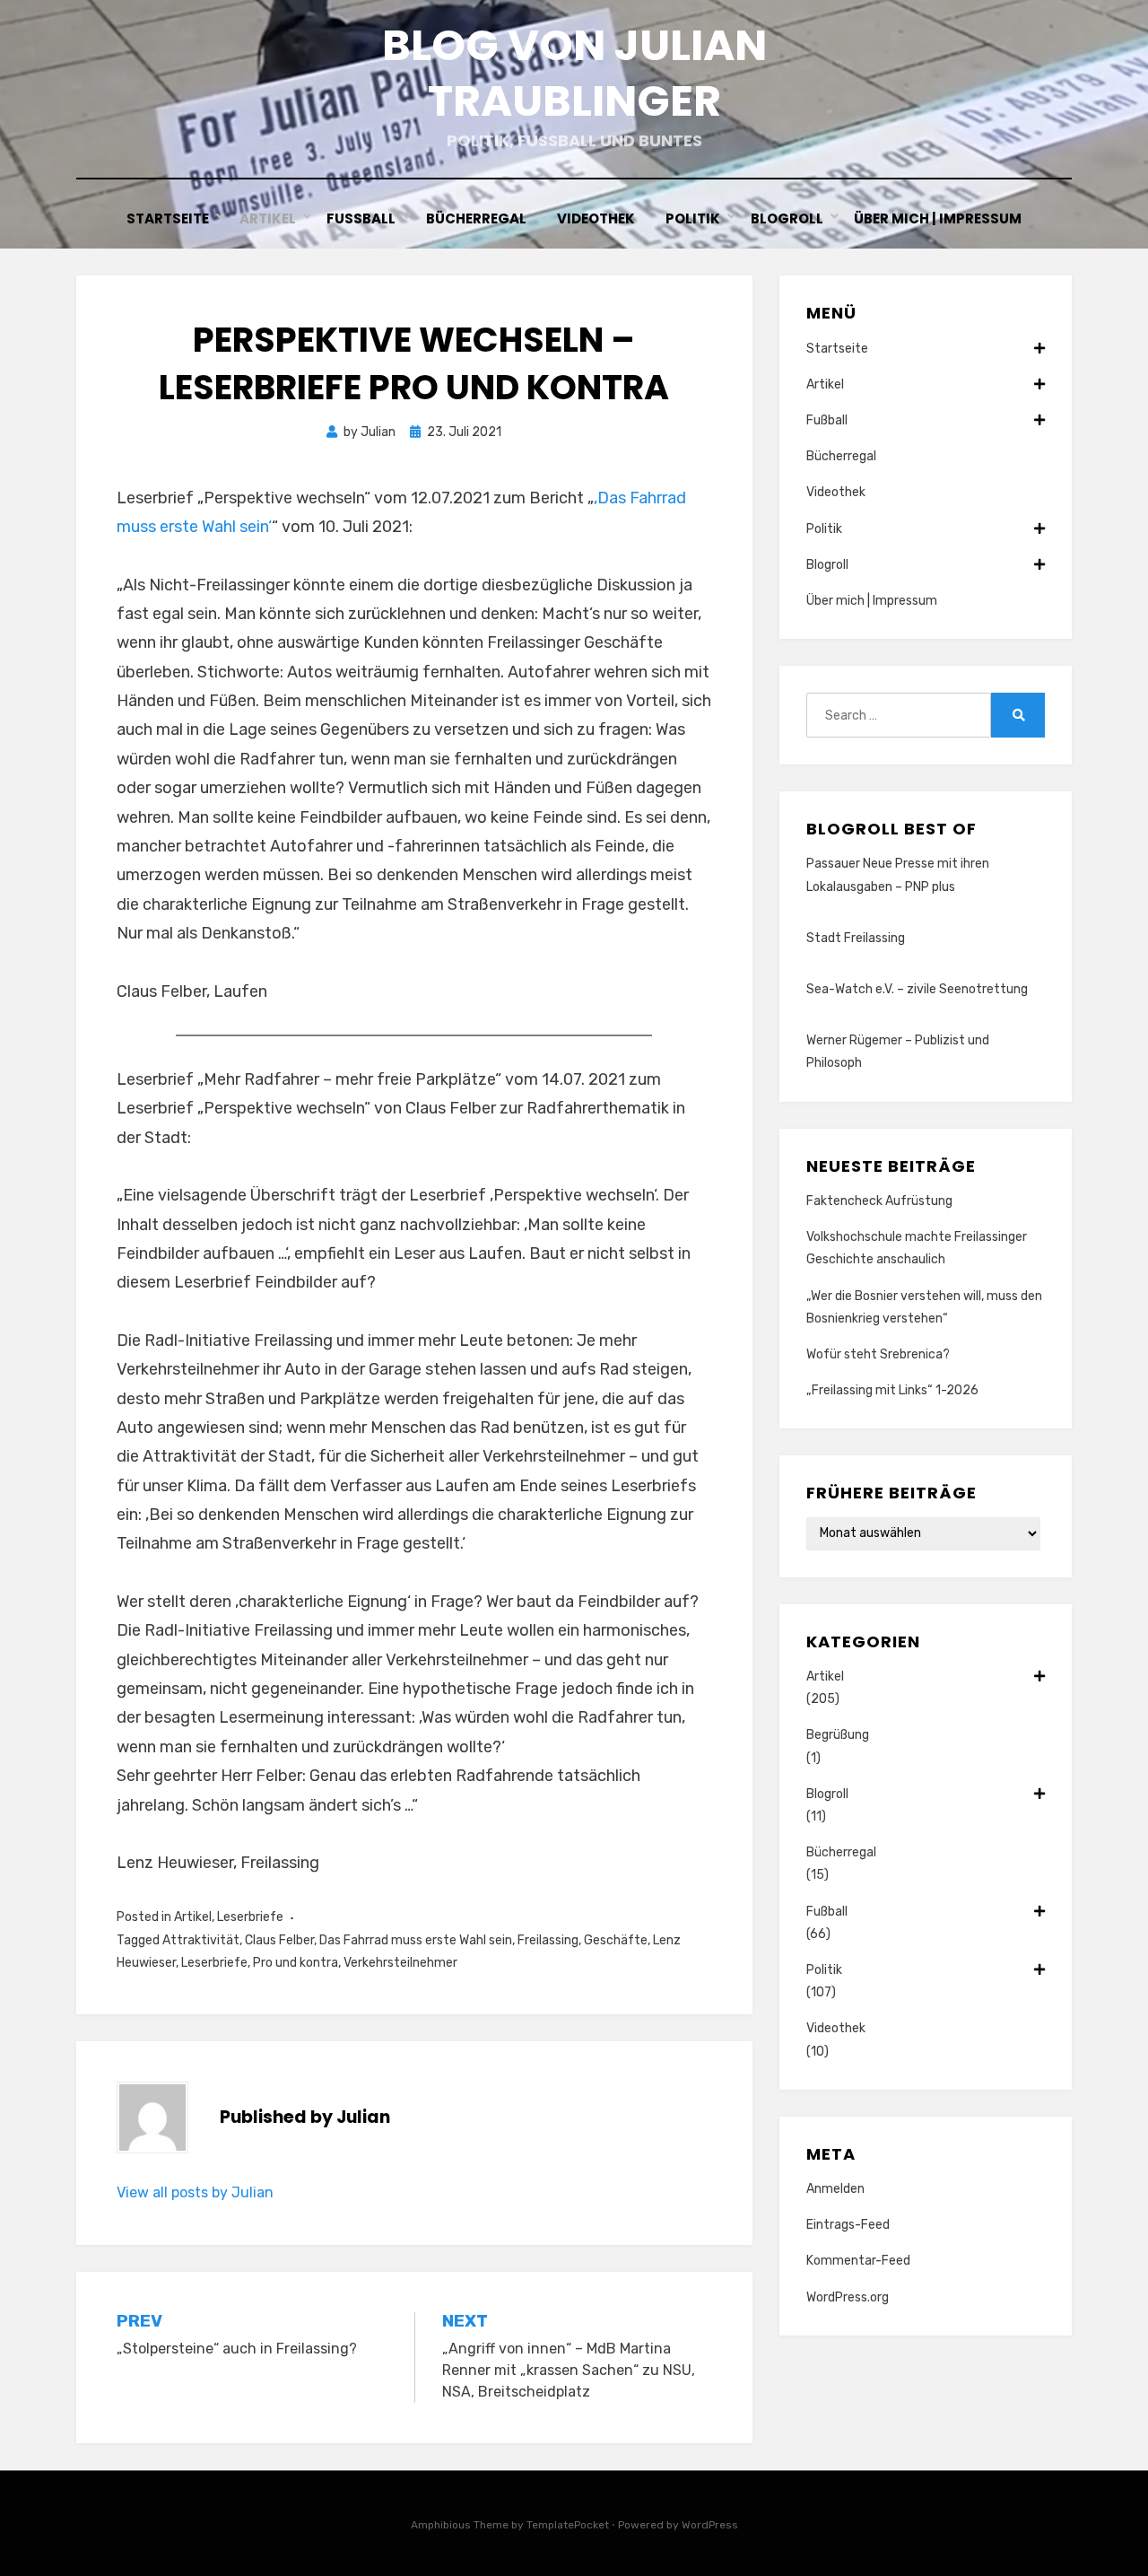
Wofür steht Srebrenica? (878, 1354)
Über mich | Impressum (938, 218)
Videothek (596, 218)
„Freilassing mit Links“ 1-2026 (892, 1390)
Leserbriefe (250, 1917)
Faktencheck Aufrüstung (879, 1201)
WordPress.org (848, 2297)
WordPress (710, 2525)
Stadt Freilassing (856, 938)
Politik (693, 218)
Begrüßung (838, 1735)
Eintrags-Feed (848, 2225)
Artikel (268, 218)
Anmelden (835, 2189)
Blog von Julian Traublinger (574, 73)
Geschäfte (616, 1940)
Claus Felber (279, 1940)
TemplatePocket (568, 2525)
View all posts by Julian (195, 2192)
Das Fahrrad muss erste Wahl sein (416, 1940)
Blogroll (787, 218)
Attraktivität (201, 1940)
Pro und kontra (296, 1963)
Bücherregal (476, 218)
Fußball (361, 218)
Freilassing (548, 1940)
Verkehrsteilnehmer (400, 1963)
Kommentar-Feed (858, 2261)
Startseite (168, 218)
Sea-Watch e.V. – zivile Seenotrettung (917, 989)
